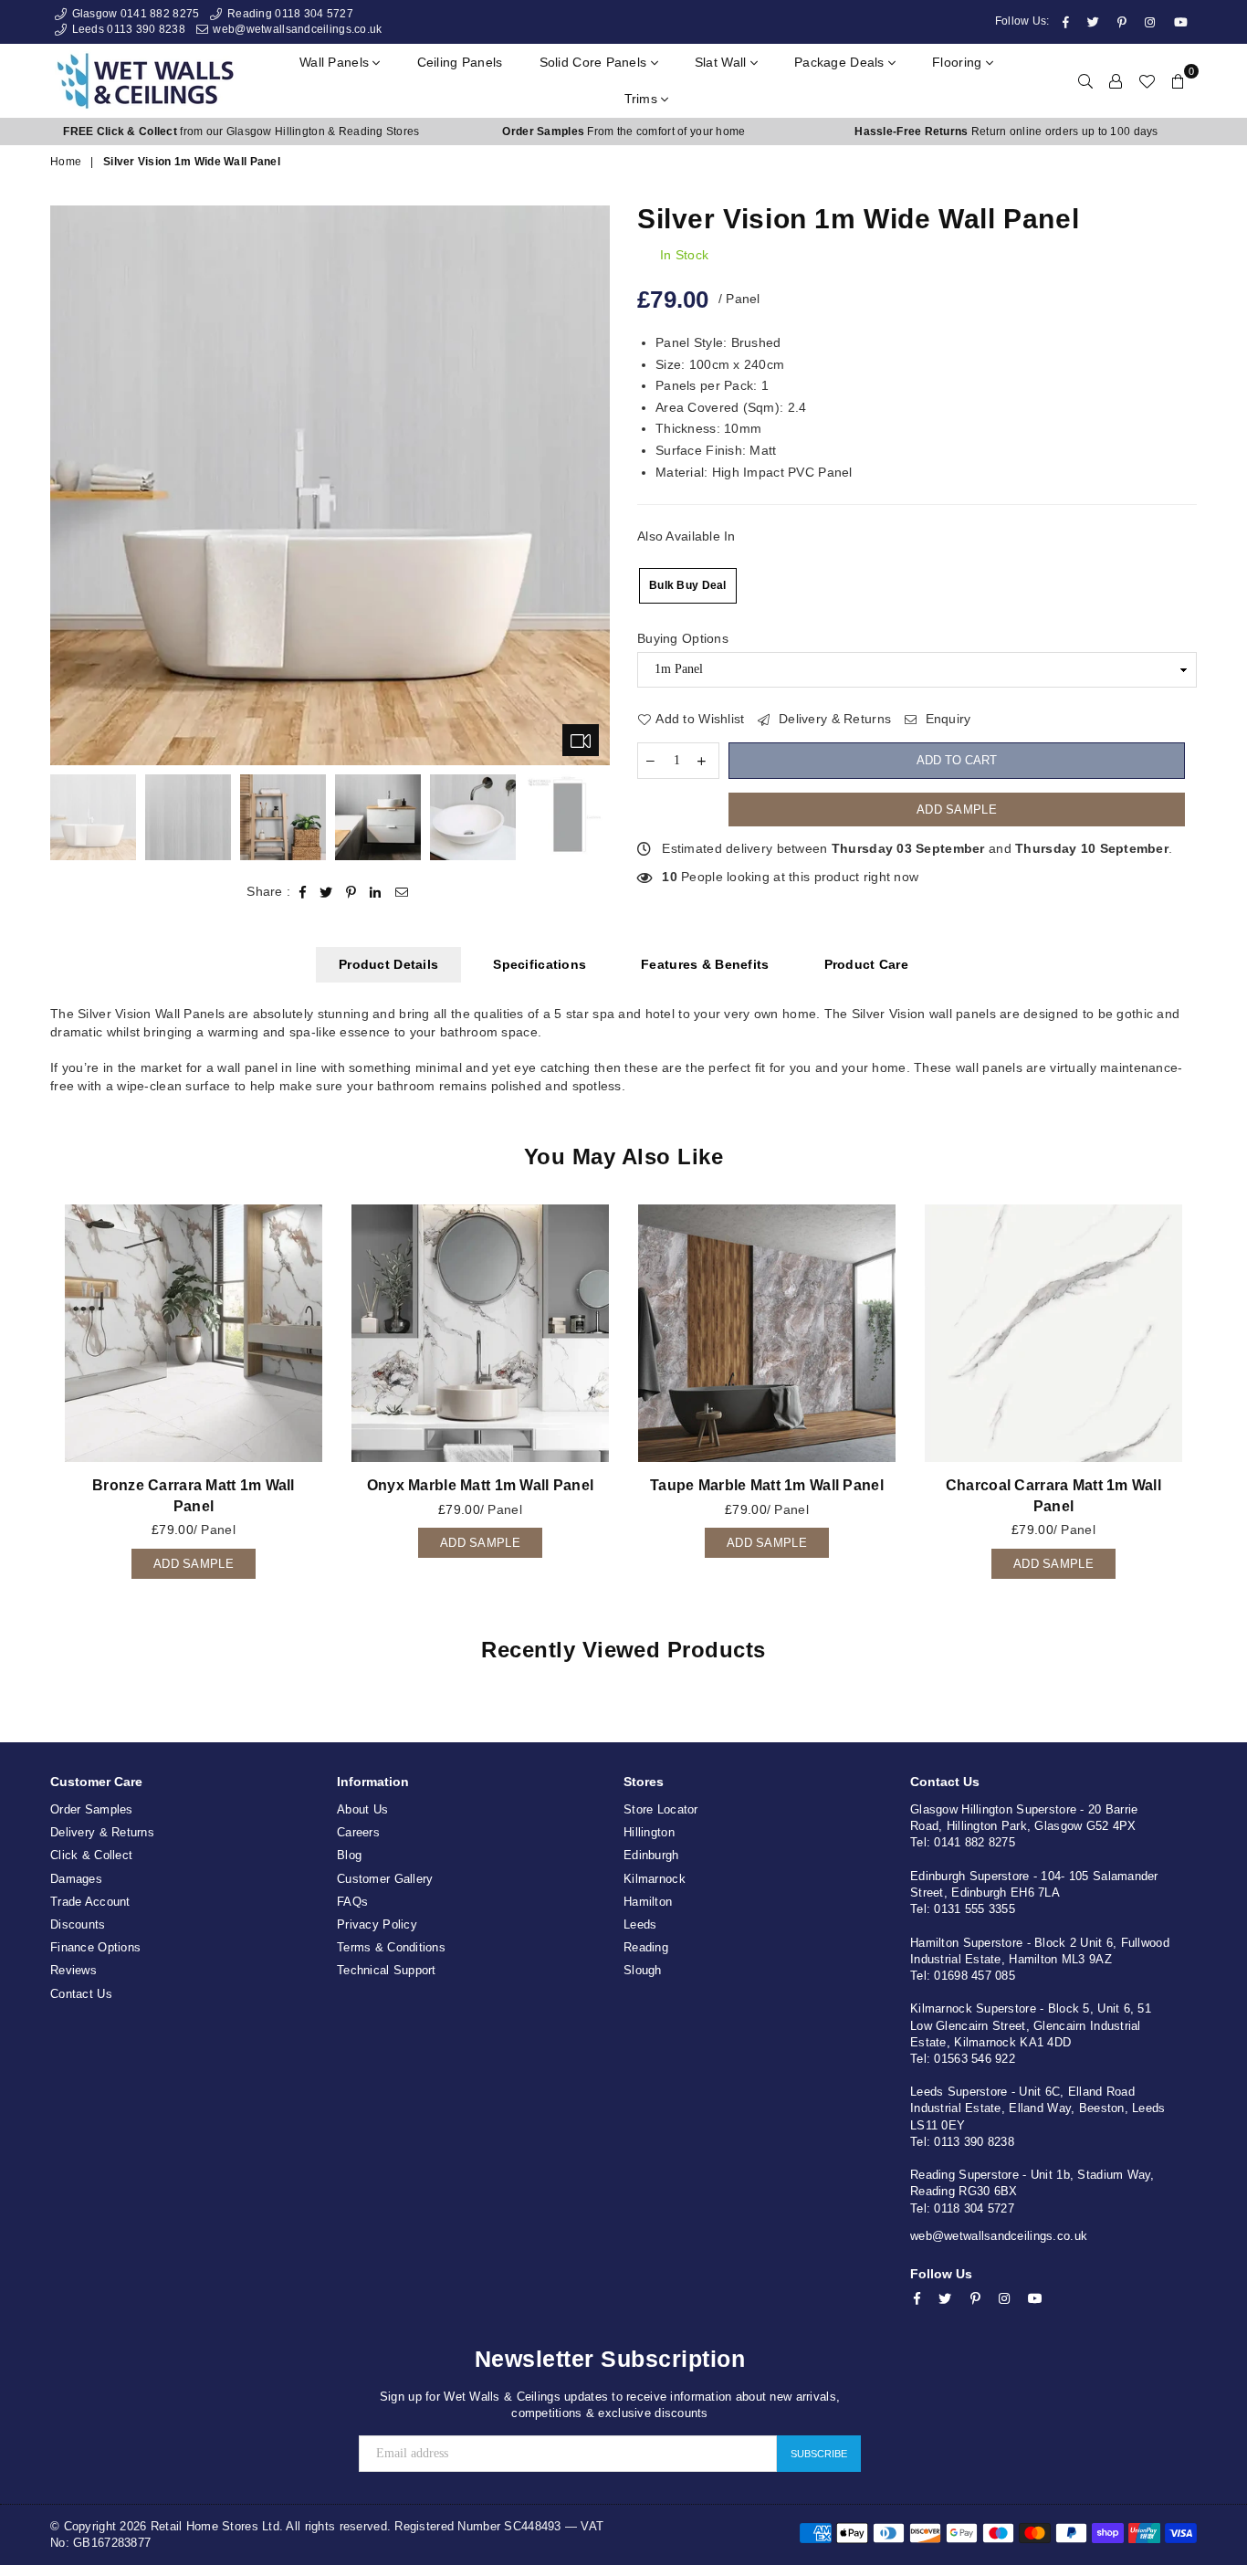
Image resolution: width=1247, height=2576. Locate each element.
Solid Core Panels (595, 62)
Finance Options (95, 1947)
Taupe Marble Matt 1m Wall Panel (767, 1485)
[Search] (1085, 80)
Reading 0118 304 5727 (288, 14)
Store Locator (661, 1809)
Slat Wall (723, 62)
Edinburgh (651, 1855)
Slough (643, 1970)
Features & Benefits (705, 964)
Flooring (959, 62)
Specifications (540, 964)
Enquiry (946, 719)
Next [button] (594, 485)
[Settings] (1116, 80)
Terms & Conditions (391, 1947)
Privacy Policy (377, 1924)
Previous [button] (66, 485)
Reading (646, 1947)
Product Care (866, 964)
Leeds (640, 1924)
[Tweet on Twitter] (326, 892)
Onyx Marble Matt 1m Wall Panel (480, 1485)
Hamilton (648, 1902)
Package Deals (841, 62)
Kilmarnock (655, 1879)
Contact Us (81, 1994)
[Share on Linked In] (376, 892)
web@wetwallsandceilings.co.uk (296, 29)
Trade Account (90, 1902)
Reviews (73, 1970)
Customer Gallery (385, 1879)
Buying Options (683, 638)
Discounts (78, 1924)
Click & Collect (91, 1855)
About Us (362, 1809)
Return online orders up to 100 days (1006, 131)
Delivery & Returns (833, 719)
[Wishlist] (1147, 80)
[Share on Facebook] (303, 892)
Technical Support (387, 1970)
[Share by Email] (402, 892)
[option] (241, 132)
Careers (358, 1832)
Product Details (388, 964)
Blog (349, 1855)
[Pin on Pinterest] (351, 892)
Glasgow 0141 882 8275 (134, 14)
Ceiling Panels (460, 62)
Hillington (649, 1832)
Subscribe (819, 2454)
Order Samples (92, 1809)
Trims (643, 99)
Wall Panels (336, 62)
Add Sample (957, 810)
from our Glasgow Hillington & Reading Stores (241, 131)
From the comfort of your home (623, 131)
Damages (76, 1879)
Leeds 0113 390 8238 (127, 29)
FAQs (352, 1902)
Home (66, 162)
